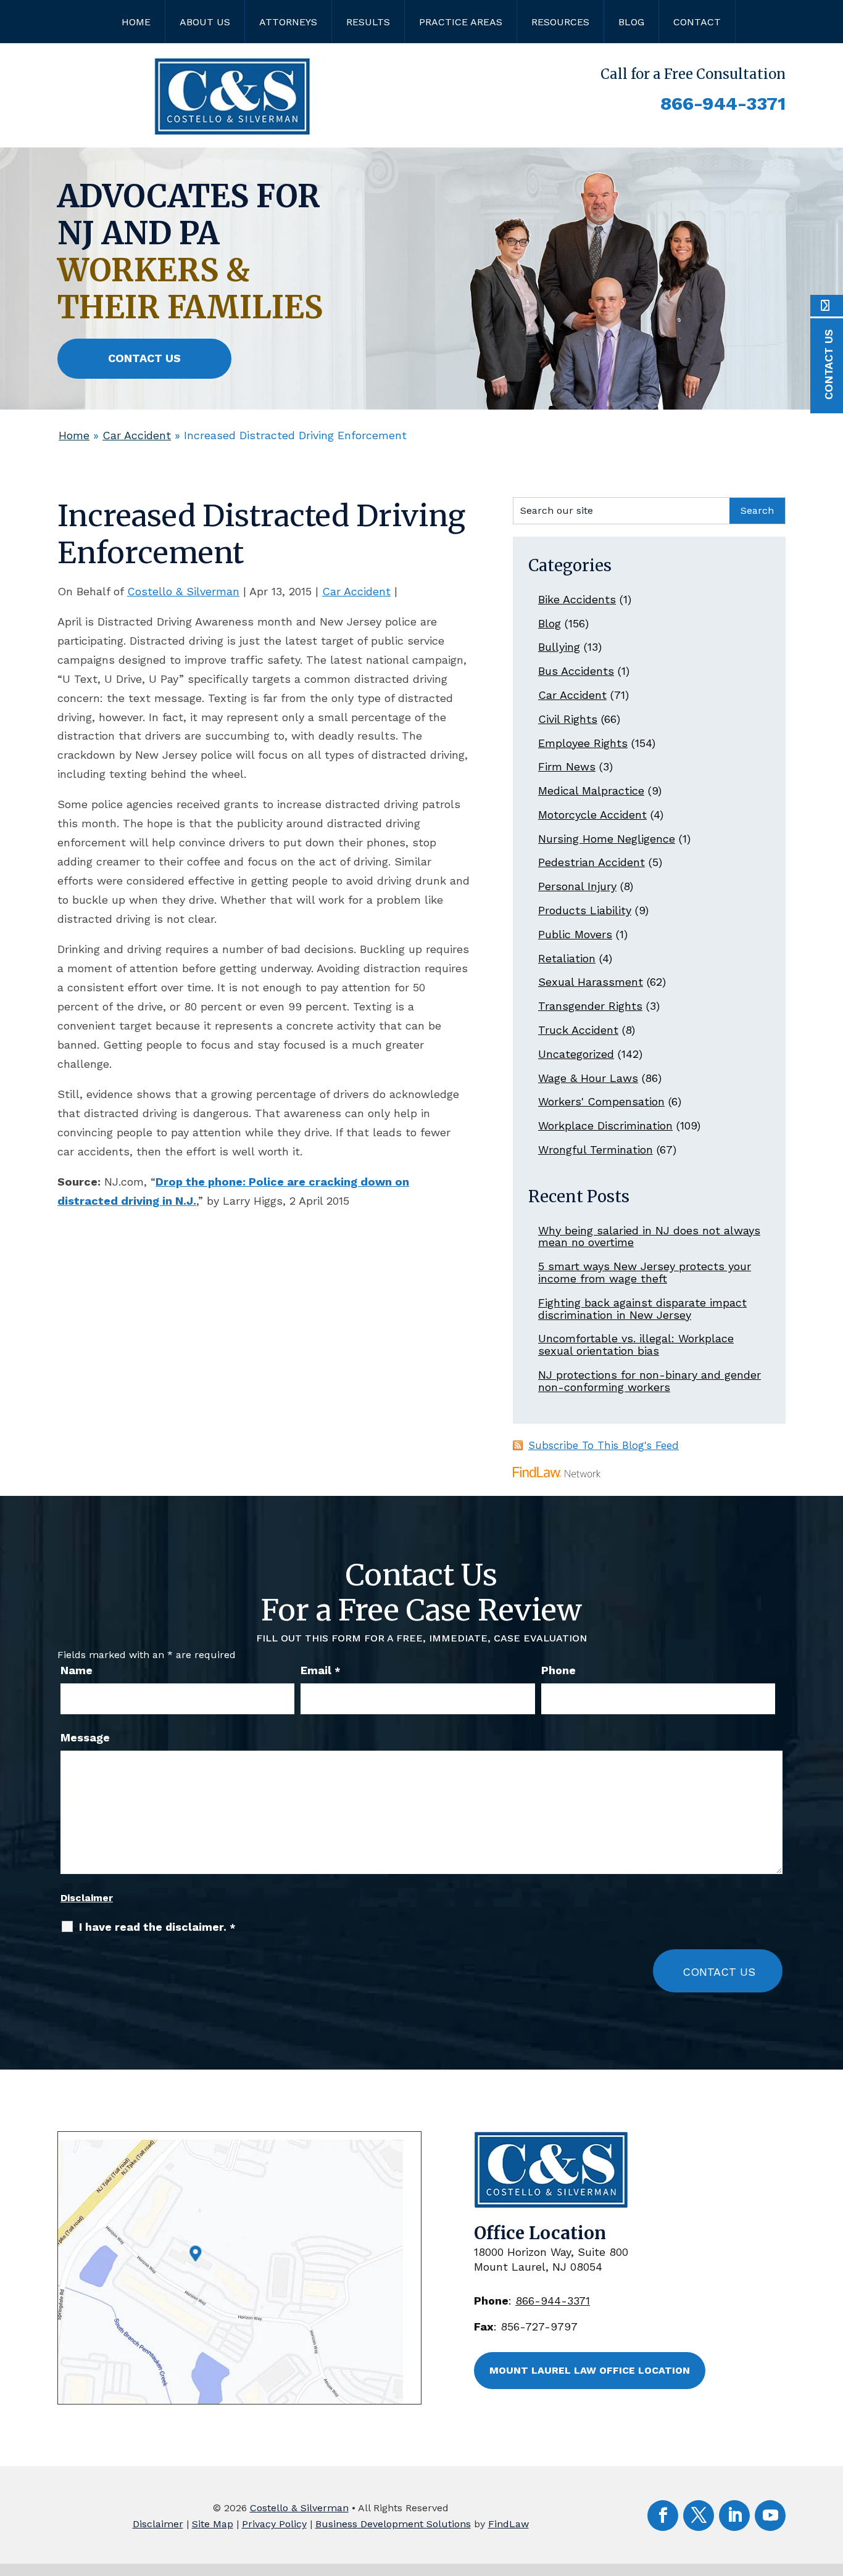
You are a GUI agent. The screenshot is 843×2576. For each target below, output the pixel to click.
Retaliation (567, 958)
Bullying (559, 647)
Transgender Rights (590, 1006)
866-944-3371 (723, 103)
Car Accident (356, 591)
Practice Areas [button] (461, 22)
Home (136, 22)
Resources (560, 22)
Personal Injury (577, 886)
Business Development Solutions (393, 2524)
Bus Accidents (576, 671)
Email (321, 1670)
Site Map (213, 2524)
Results (368, 22)
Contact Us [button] (144, 358)
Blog (631, 22)
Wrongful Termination (596, 1150)
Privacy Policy (274, 2524)
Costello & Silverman (183, 591)
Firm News (567, 766)
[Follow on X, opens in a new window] (699, 2516)
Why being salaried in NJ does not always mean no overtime (649, 1236)
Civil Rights (568, 719)
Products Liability (585, 910)
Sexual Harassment (591, 982)
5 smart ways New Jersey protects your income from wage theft (645, 1272)
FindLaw (509, 2524)
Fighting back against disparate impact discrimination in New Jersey (642, 1309)
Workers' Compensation (601, 1101)
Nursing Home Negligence (607, 839)
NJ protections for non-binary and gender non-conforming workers (650, 1381)
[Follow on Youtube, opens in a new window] (770, 2516)
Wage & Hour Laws (588, 1078)
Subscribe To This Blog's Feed (604, 1445)
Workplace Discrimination (605, 1125)
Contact (697, 22)
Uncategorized (576, 1054)
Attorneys (288, 22)
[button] (831, 2487)
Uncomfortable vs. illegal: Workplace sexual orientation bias (636, 1344)
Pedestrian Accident (592, 862)
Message (85, 1737)
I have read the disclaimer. (157, 1927)
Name (77, 1670)
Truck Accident (578, 1030)
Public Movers (575, 934)
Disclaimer (87, 1898)
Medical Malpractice (591, 791)
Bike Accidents (577, 599)
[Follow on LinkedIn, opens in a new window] (734, 2516)
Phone (559, 1670)
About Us (205, 22)
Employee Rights (583, 743)
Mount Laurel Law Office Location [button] (590, 2370)
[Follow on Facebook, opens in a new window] (663, 2516)
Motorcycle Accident (592, 815)
